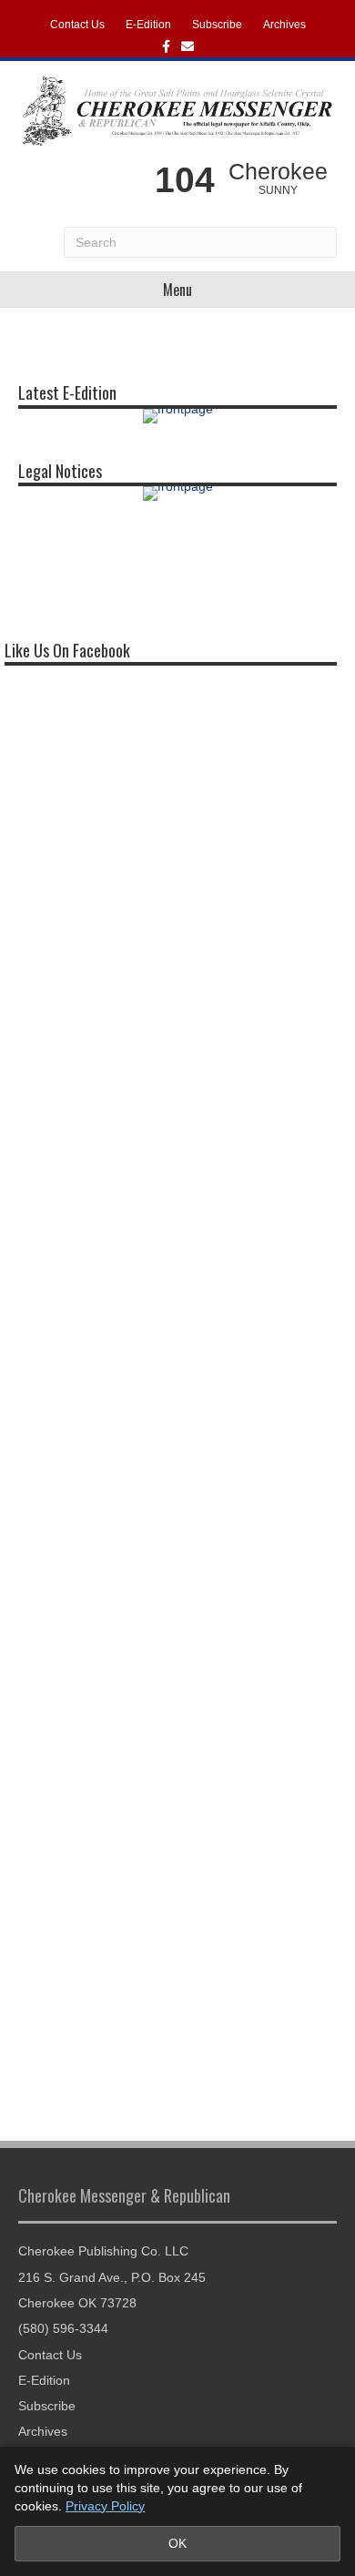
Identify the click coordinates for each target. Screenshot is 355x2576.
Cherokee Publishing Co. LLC (103, 2251)
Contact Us (77, 25)
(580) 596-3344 (63, 2328)
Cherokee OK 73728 (77, 2303)
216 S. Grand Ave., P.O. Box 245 (112, 2277)
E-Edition (148, 25)
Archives (284, 25)
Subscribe (217, 25)
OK (177, 2543)
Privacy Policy (105, 2506)
